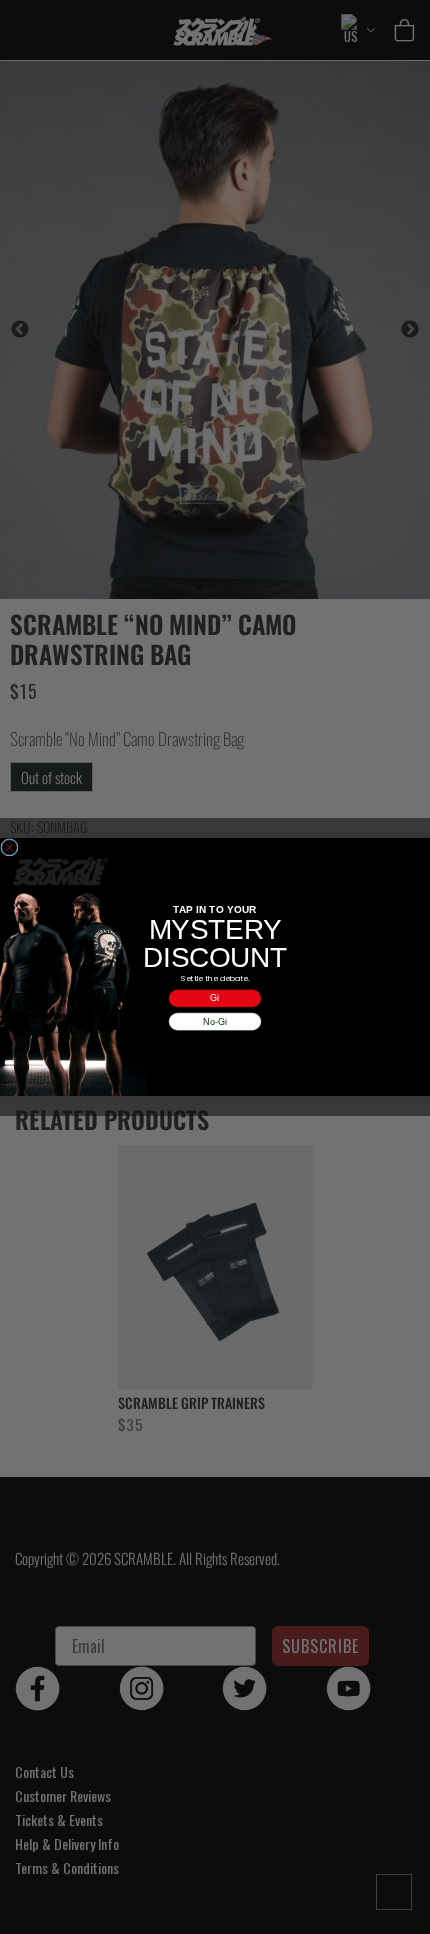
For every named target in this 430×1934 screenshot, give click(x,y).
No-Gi (215, 1021)
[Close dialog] (9, 847)
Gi (214, 998)
